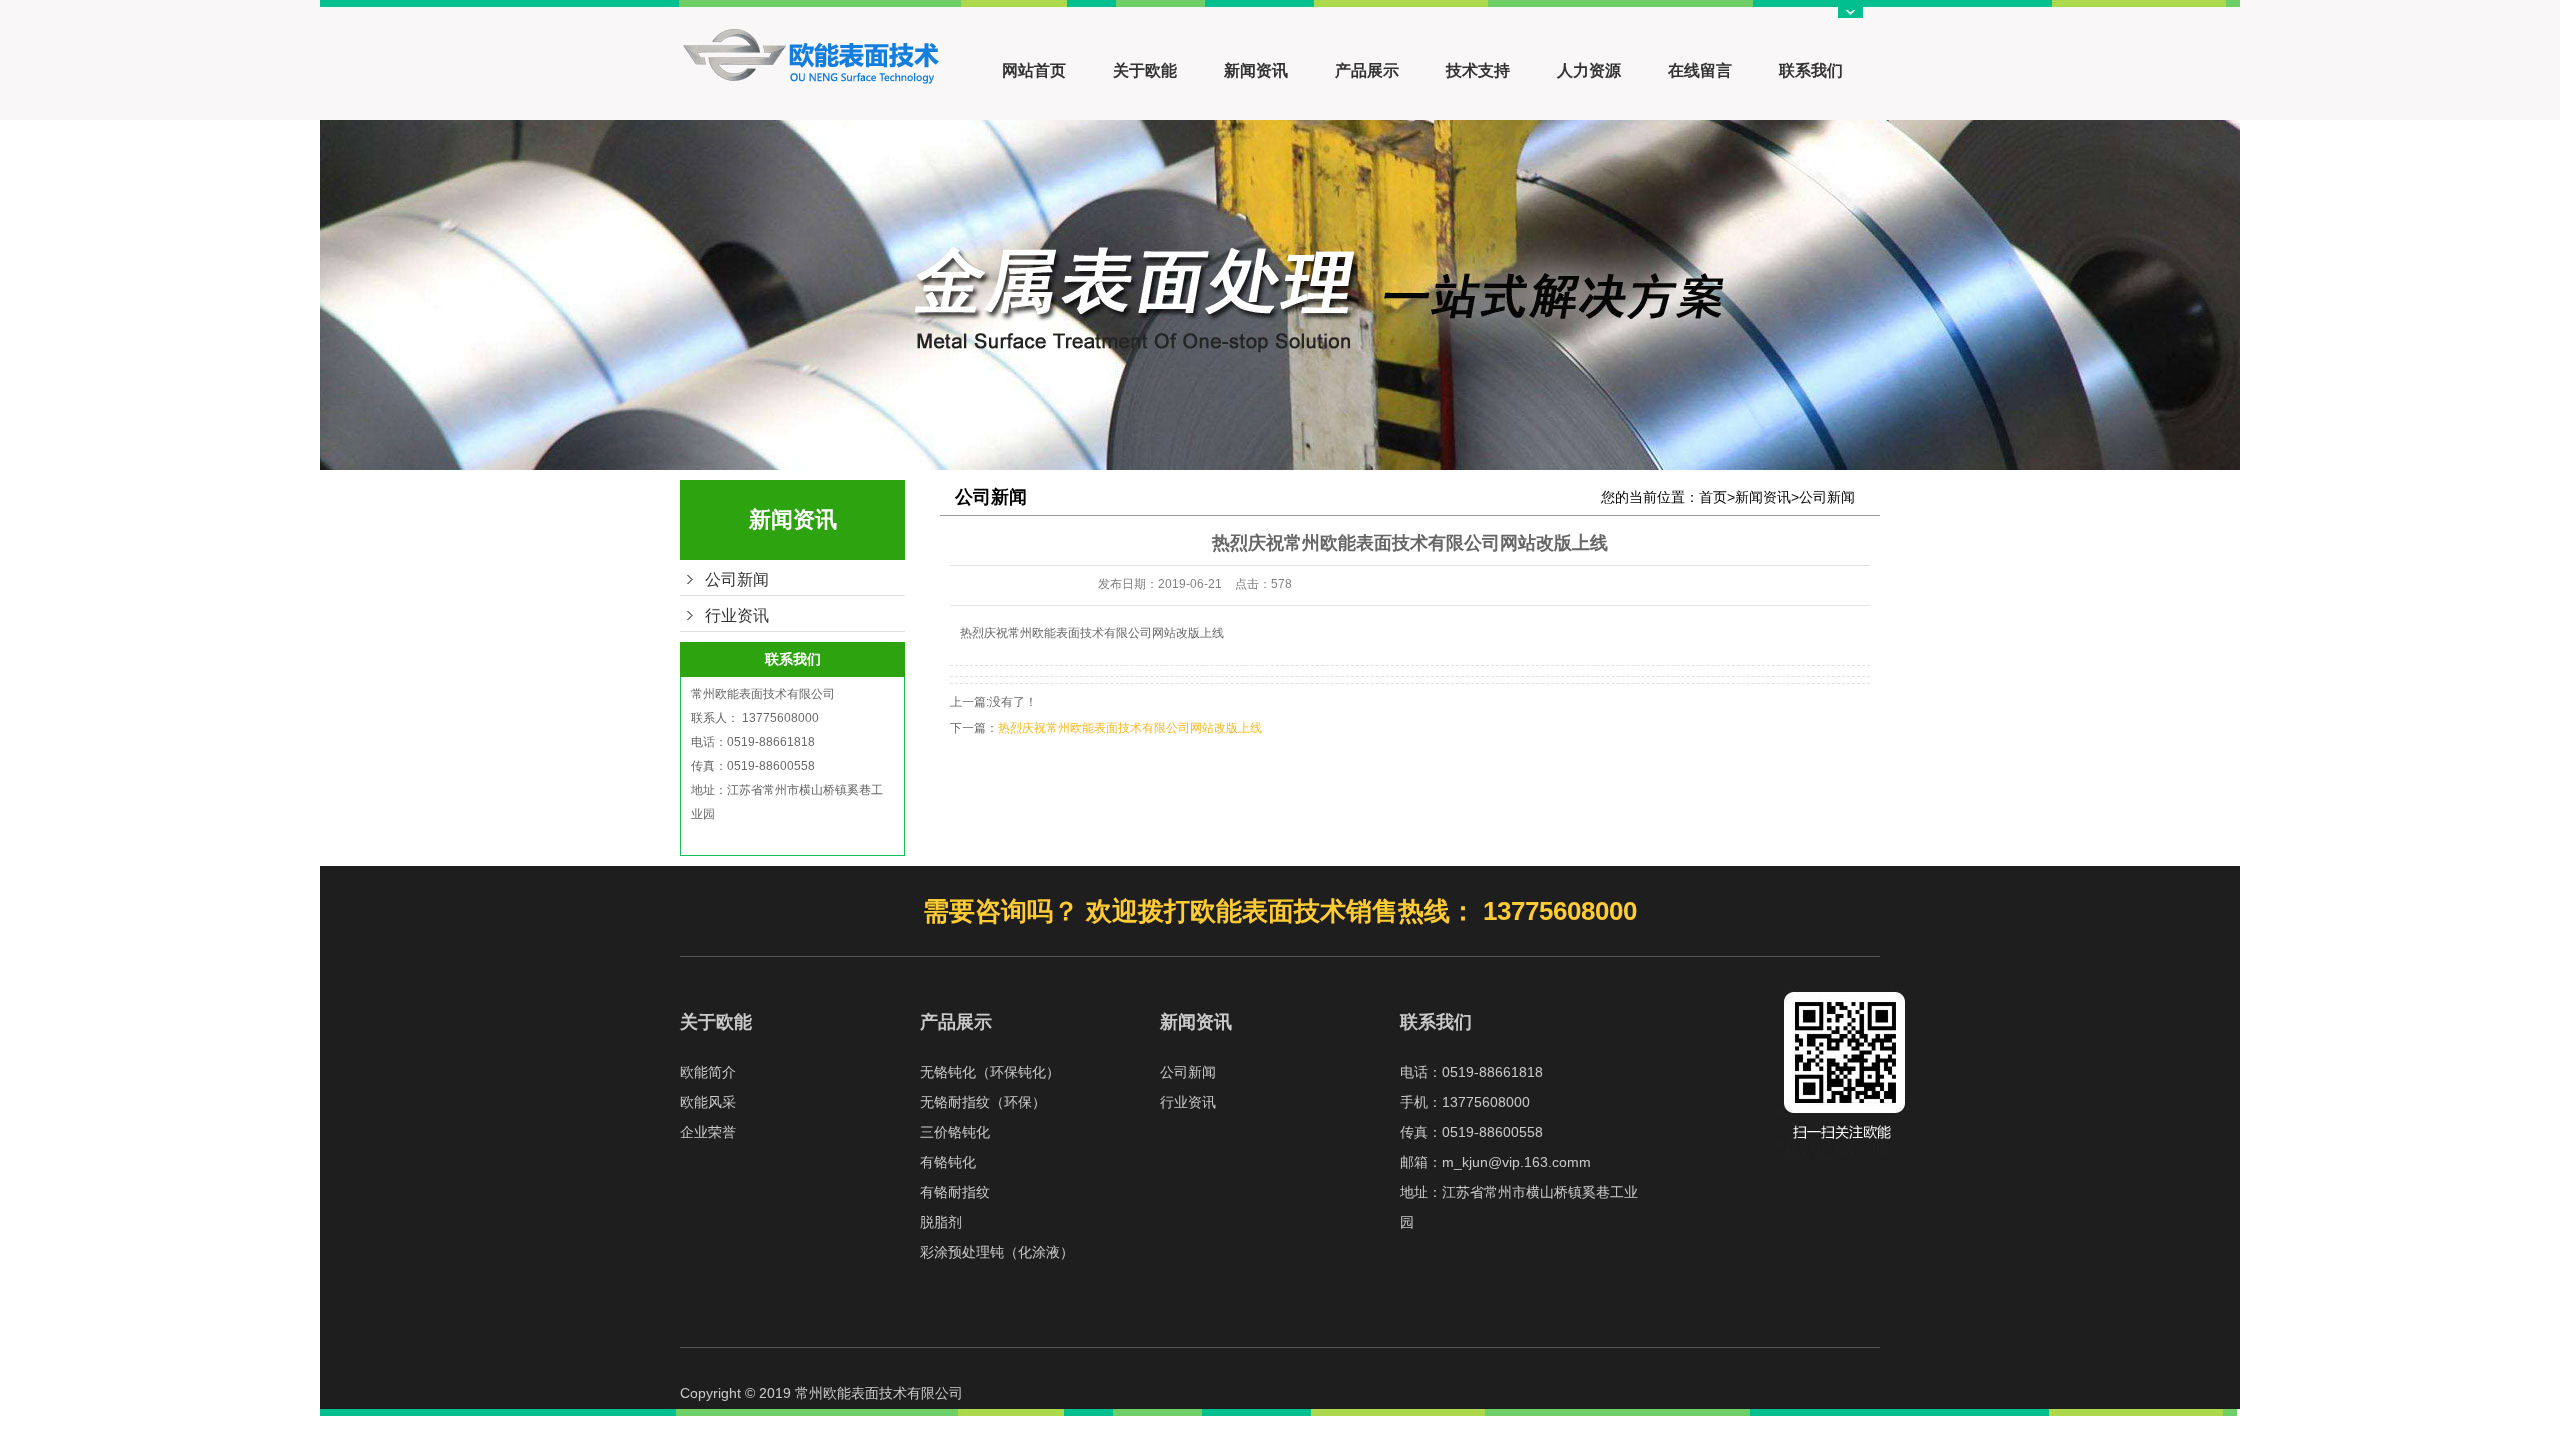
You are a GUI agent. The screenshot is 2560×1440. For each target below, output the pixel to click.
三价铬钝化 (955, 1132)
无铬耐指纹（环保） (983, 1102)
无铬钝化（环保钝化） (990, 1072)
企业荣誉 (708, 1132)
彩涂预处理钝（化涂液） (997, 1252)
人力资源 (1589, 70)
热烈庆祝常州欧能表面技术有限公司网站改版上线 (1130, 728)
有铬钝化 (948, 1162)
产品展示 (1367, 70)
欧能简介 (708, 1072)
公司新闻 (737, 579)
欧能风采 (708, 1102)
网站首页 (1034, 70)
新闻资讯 (1256, 70)
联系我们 (1811, 70)
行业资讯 (737, 615)
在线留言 (1700, 70)
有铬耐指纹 (955, 1192)
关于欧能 (1145, 70)
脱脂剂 (941, 1222)
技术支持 (1478, 70)
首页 (1713, 497)
